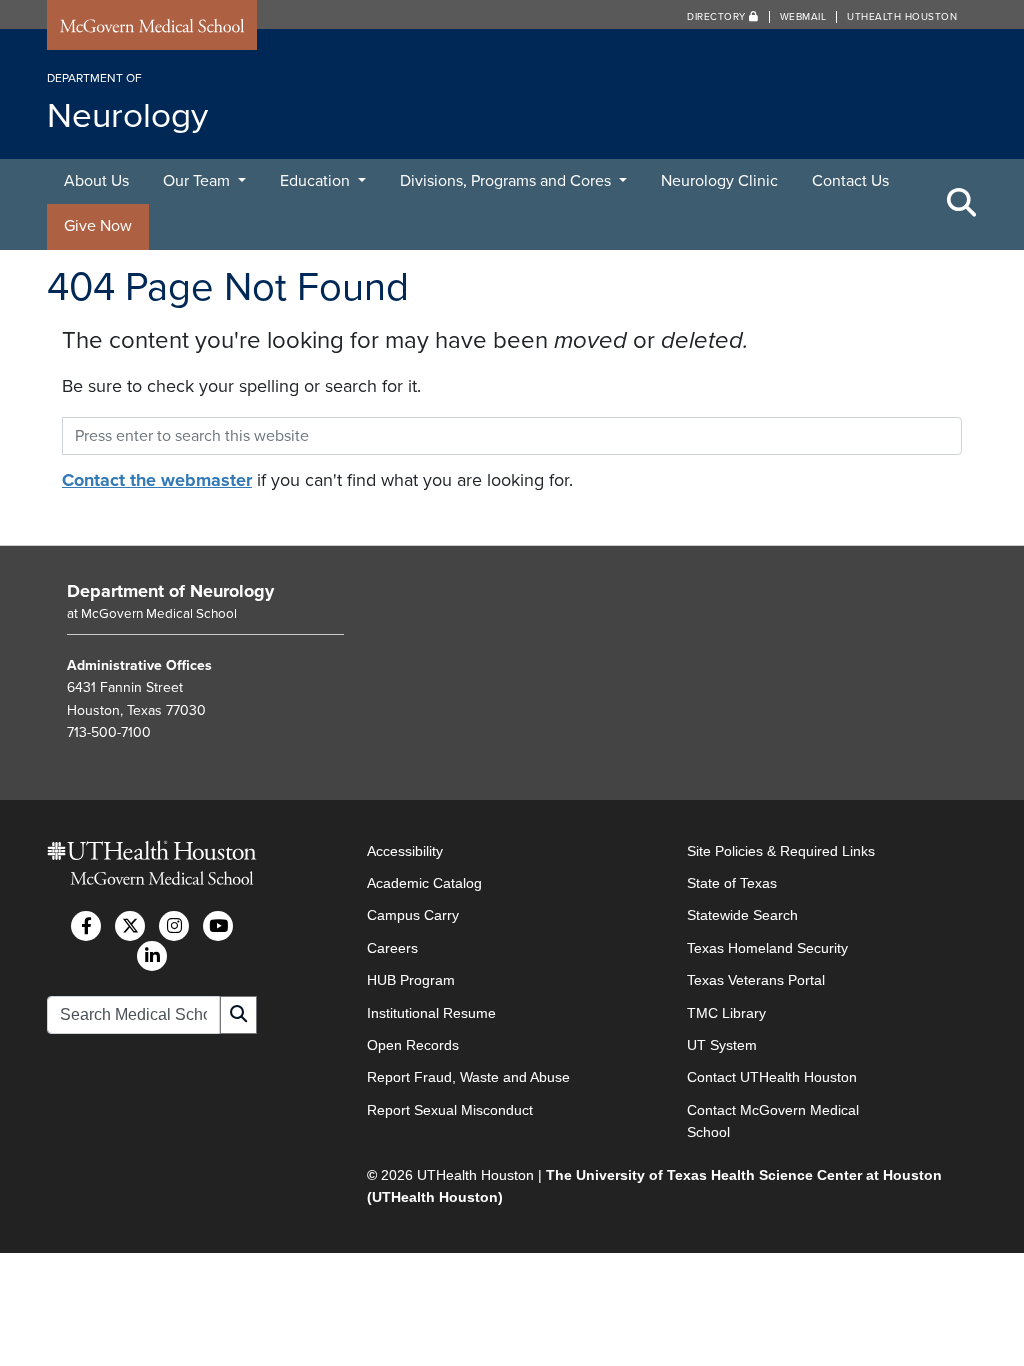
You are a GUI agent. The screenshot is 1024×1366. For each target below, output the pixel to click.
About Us (96, 181)
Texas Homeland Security (767, 948)
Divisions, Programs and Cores (507, 181)
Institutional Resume (431, 1013)
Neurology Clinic (719, 181)
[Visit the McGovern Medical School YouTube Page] (218, 926)
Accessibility (405, 851)
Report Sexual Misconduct (450, 1110)
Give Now (98, 226)
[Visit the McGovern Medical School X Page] (130, 926)
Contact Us (850, 181)
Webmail (803, 17)
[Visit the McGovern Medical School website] (152, 29)
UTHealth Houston (902, 17)
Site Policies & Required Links (781, 851)
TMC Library (726, 1013)
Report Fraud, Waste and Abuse (468, 1077)
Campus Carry (413, 915)
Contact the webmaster (157, 480)
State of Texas (732, 883)
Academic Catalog (424, 883)
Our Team (198, 181)
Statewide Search (742, 915)
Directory (718, 17)
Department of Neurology (170, 591)
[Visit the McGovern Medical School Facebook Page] (86, 926)
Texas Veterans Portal (756, 980)
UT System (722, 1045)
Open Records (413, 1045)
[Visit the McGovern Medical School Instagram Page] (174, 926)
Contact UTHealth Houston (772, 1077)
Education (317, 181)
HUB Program (411, 980)
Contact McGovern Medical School (773, 1121)
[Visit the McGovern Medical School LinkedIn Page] (152, 956)
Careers (392, 948)
